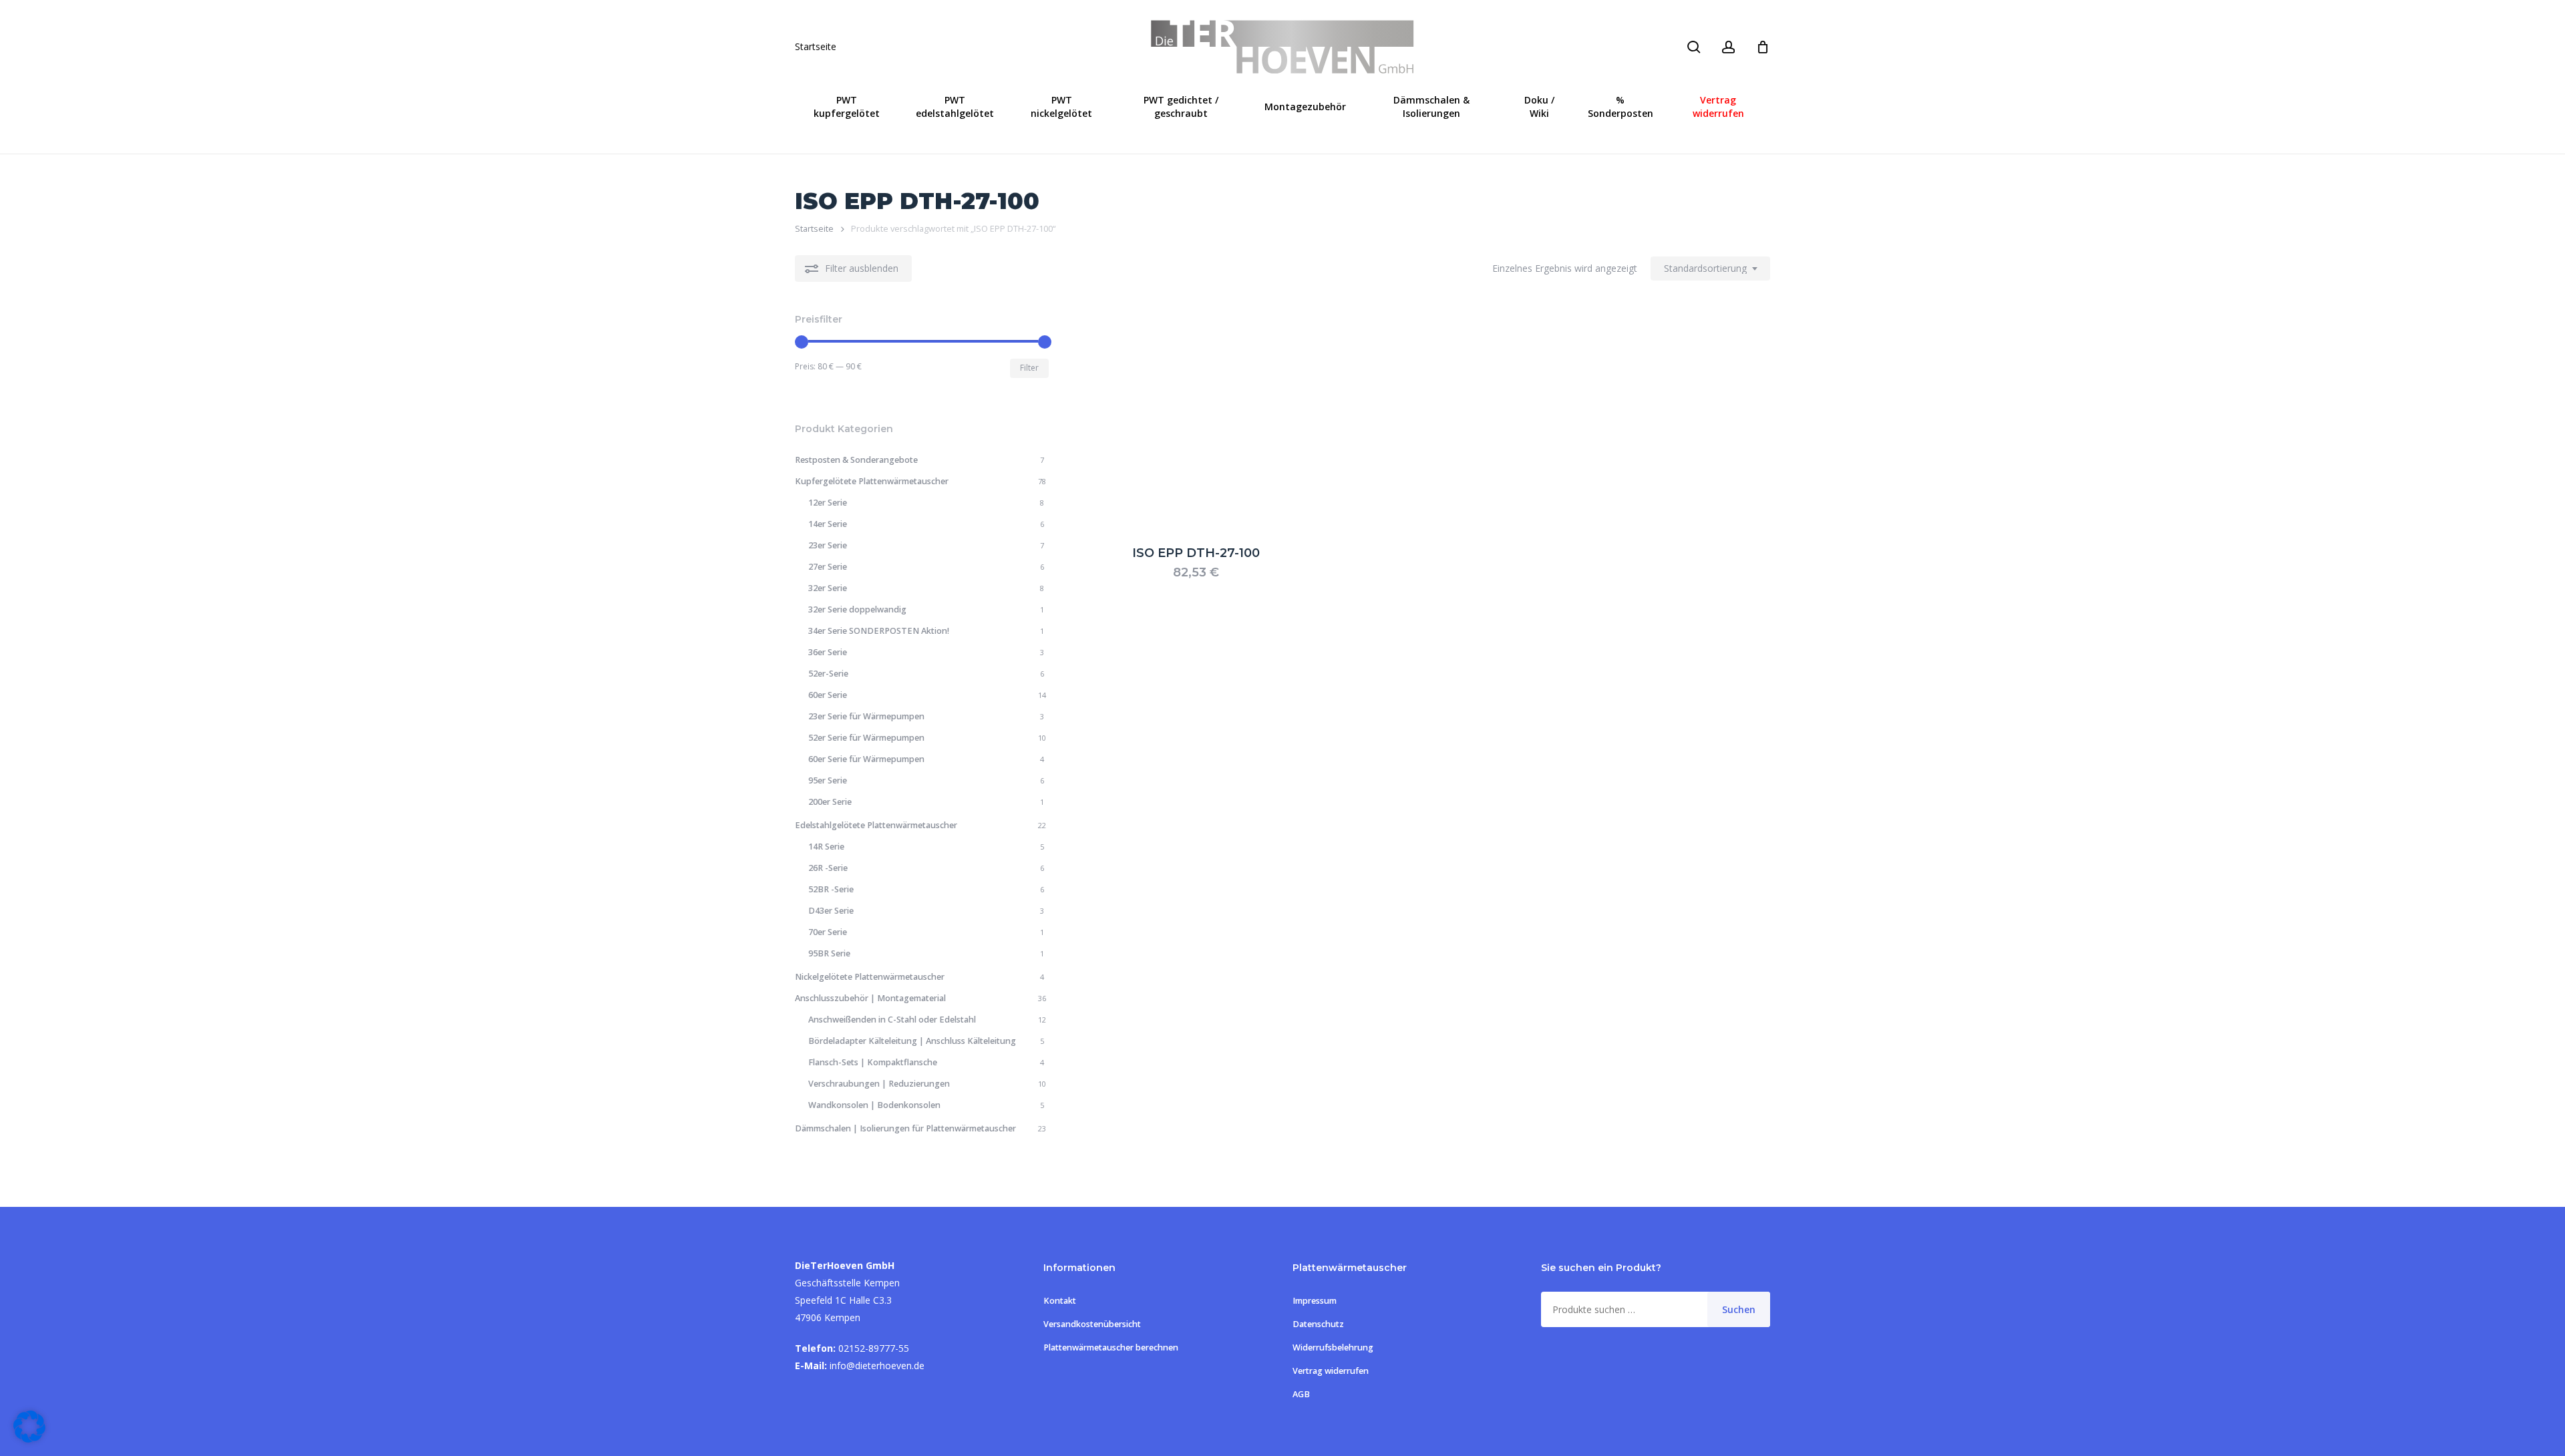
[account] (1729, 47)
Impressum (1315, 1301)
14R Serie (826, 847)
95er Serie (828, 780)
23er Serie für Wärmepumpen (866, 716)
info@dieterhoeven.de (877, 1366)
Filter (1029, 368)
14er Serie (828, 524)
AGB (1301, 1394)
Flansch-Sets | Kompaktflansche (873, 1062)
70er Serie (828, 932)
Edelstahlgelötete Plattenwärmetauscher (876, 825)
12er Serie (828, 503)
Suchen (1739, 1309)
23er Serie (828, 545)
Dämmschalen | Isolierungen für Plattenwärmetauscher (905, 1128)
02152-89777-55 (874, 1348)
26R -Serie (828, 868)
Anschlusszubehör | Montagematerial (870, 998)
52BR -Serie (831, 889)
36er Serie (828, 652)
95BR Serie (829, 953)
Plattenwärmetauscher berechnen (1111, 1347)
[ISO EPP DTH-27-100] (1196, 420)
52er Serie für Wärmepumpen (866, 738)
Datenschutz (1318, 1324)
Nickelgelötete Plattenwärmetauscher (870, 977)
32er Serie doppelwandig (857, 609)
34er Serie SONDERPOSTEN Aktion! (879, 631)
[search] (1694, 47)
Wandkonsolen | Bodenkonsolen (874, 1105)
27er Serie (828, 567)
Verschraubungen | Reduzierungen (879, 1084)
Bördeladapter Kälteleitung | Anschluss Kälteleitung (912, 1041)
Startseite (816, 47)
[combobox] (1710, 269)
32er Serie (828, 588)
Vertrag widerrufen (1331, 1371)
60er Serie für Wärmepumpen (866, 759)
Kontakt (1060, 1301)
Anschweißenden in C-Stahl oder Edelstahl (892, 1020)
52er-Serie (828, 674)
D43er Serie (831, 911)
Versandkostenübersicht (1092, 1324)
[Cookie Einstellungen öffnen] (29, 1439)
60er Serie (828, 695)
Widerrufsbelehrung (1333, 1347)
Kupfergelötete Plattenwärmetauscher (872, 481)
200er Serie (830, 802)
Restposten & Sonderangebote (856, 460)
